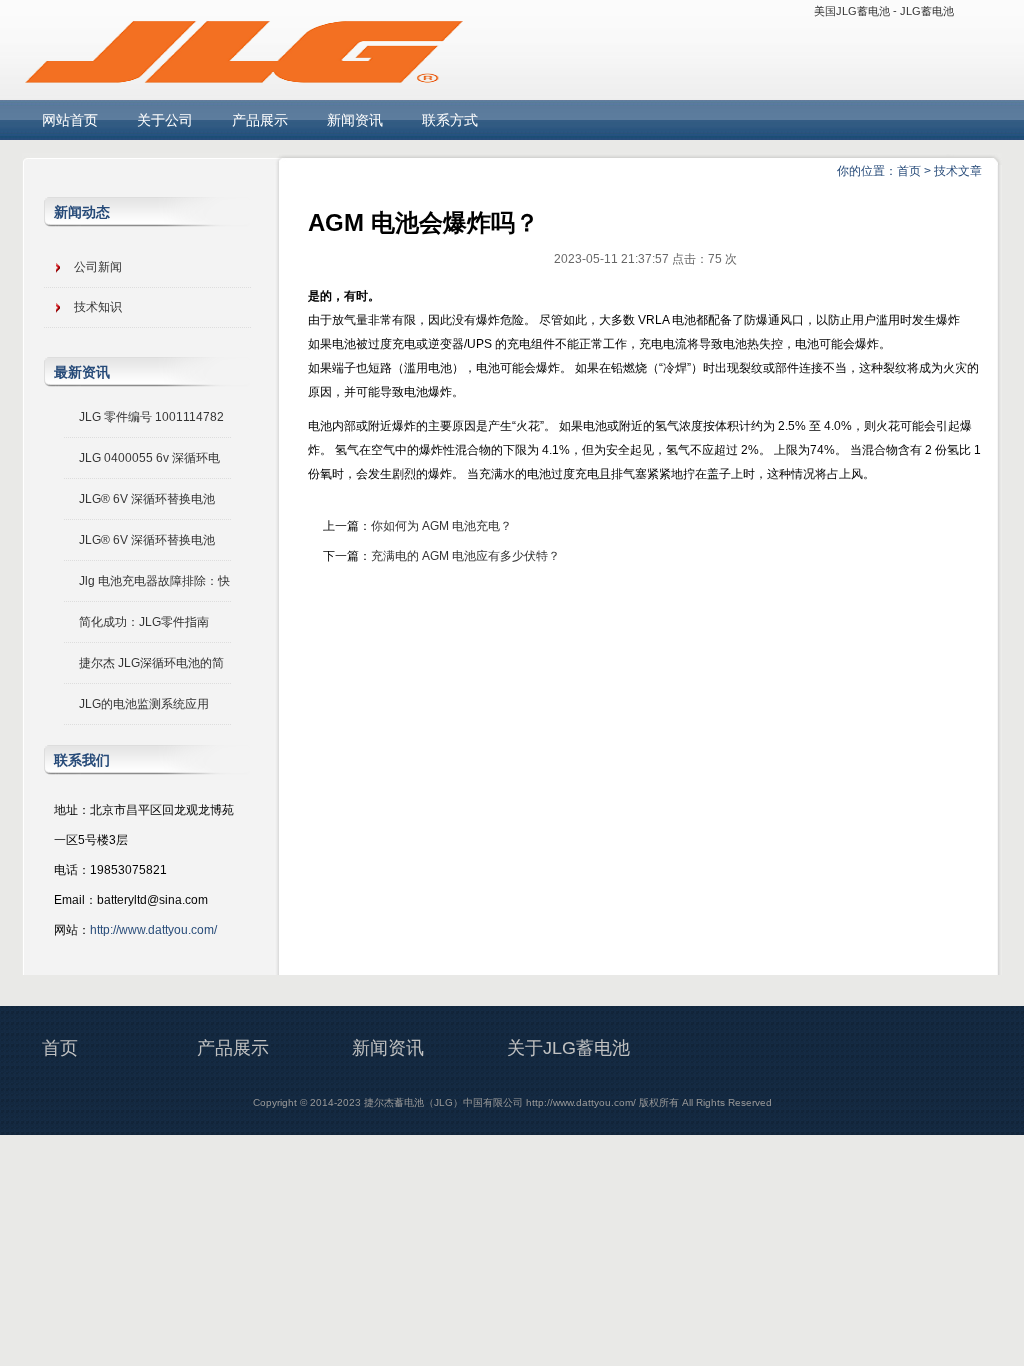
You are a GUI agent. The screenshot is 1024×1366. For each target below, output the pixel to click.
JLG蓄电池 (927, 11)
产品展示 (260, 120)
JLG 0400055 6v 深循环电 (149, 458)
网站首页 (70, 120)
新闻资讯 (355, 120)
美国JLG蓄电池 (852, 11)
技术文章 (958, 171)
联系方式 (450, 120)
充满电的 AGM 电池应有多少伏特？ (465, 556)
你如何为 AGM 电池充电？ (441, 526)
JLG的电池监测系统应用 (144, 704)
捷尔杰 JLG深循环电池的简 (151, 663)
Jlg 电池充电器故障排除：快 (154, 581)
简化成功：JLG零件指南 (144, 622)
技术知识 (98, 307)
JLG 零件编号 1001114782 (151, 417)
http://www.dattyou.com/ (153, 930)
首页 (909, 171)
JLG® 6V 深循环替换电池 (147, 499)
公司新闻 (98, 267)
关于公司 (165, 120)
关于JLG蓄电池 (568, 1048)
